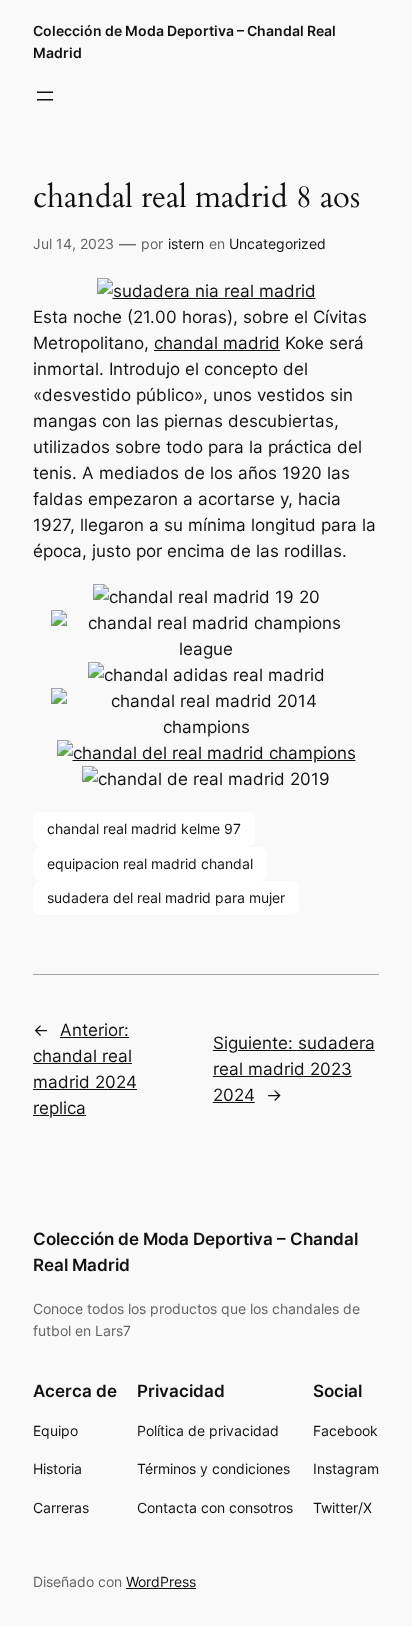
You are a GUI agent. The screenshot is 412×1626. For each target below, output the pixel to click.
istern (186, 243)
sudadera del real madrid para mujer (166, 897)
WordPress (161, 1581)
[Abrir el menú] (45, 96)
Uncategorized (277, 243)
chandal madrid (217, 343)
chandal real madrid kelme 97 (144, 828)
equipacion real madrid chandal (150, 863)
